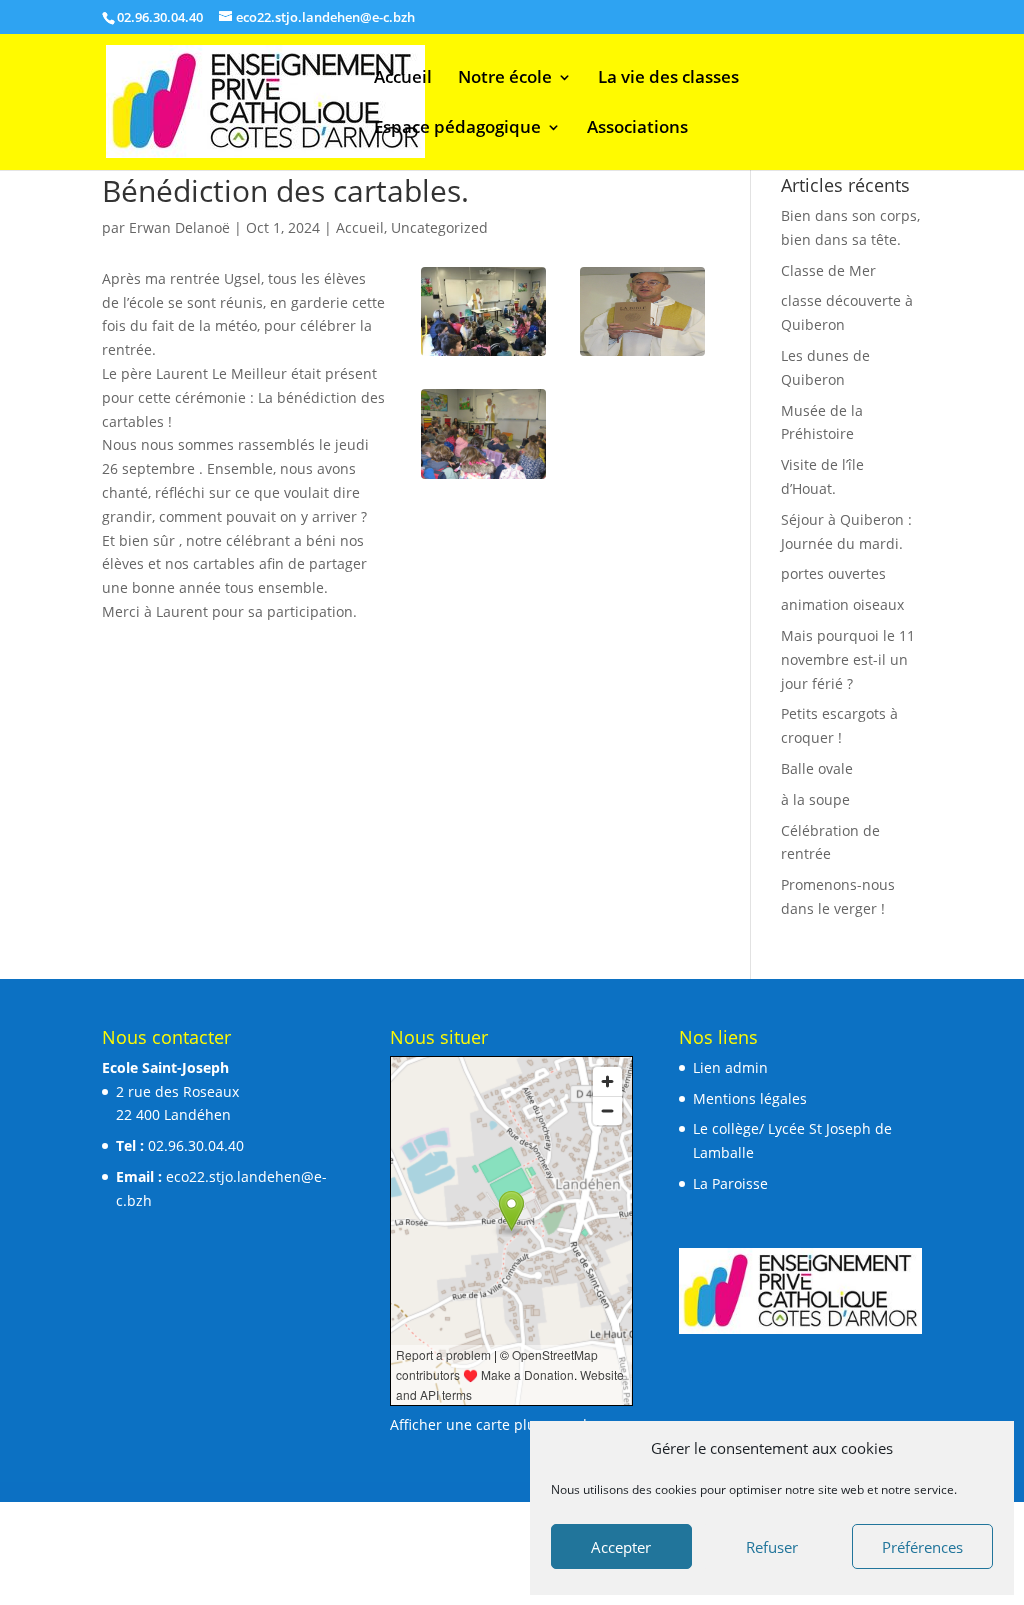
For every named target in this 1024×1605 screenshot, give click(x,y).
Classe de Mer (828, 270)
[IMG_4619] (484, 355)
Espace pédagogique (457, 129)
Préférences (922, 1547)
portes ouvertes (833, 573)
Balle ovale (817, 768)
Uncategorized (439, 227)
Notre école (505, 79)
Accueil (403, 79)
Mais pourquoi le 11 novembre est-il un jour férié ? (848, 659)
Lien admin (730, 1067)
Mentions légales (750, 1098)
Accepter (621, 1547)
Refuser (772, 1547)
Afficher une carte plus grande (492, 1424)
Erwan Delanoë (179, 227)
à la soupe (815, 799)
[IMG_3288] (484, 478)
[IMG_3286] (643, 355)
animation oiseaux (842, 604)
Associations (637, 129)
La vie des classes (668, 79)
